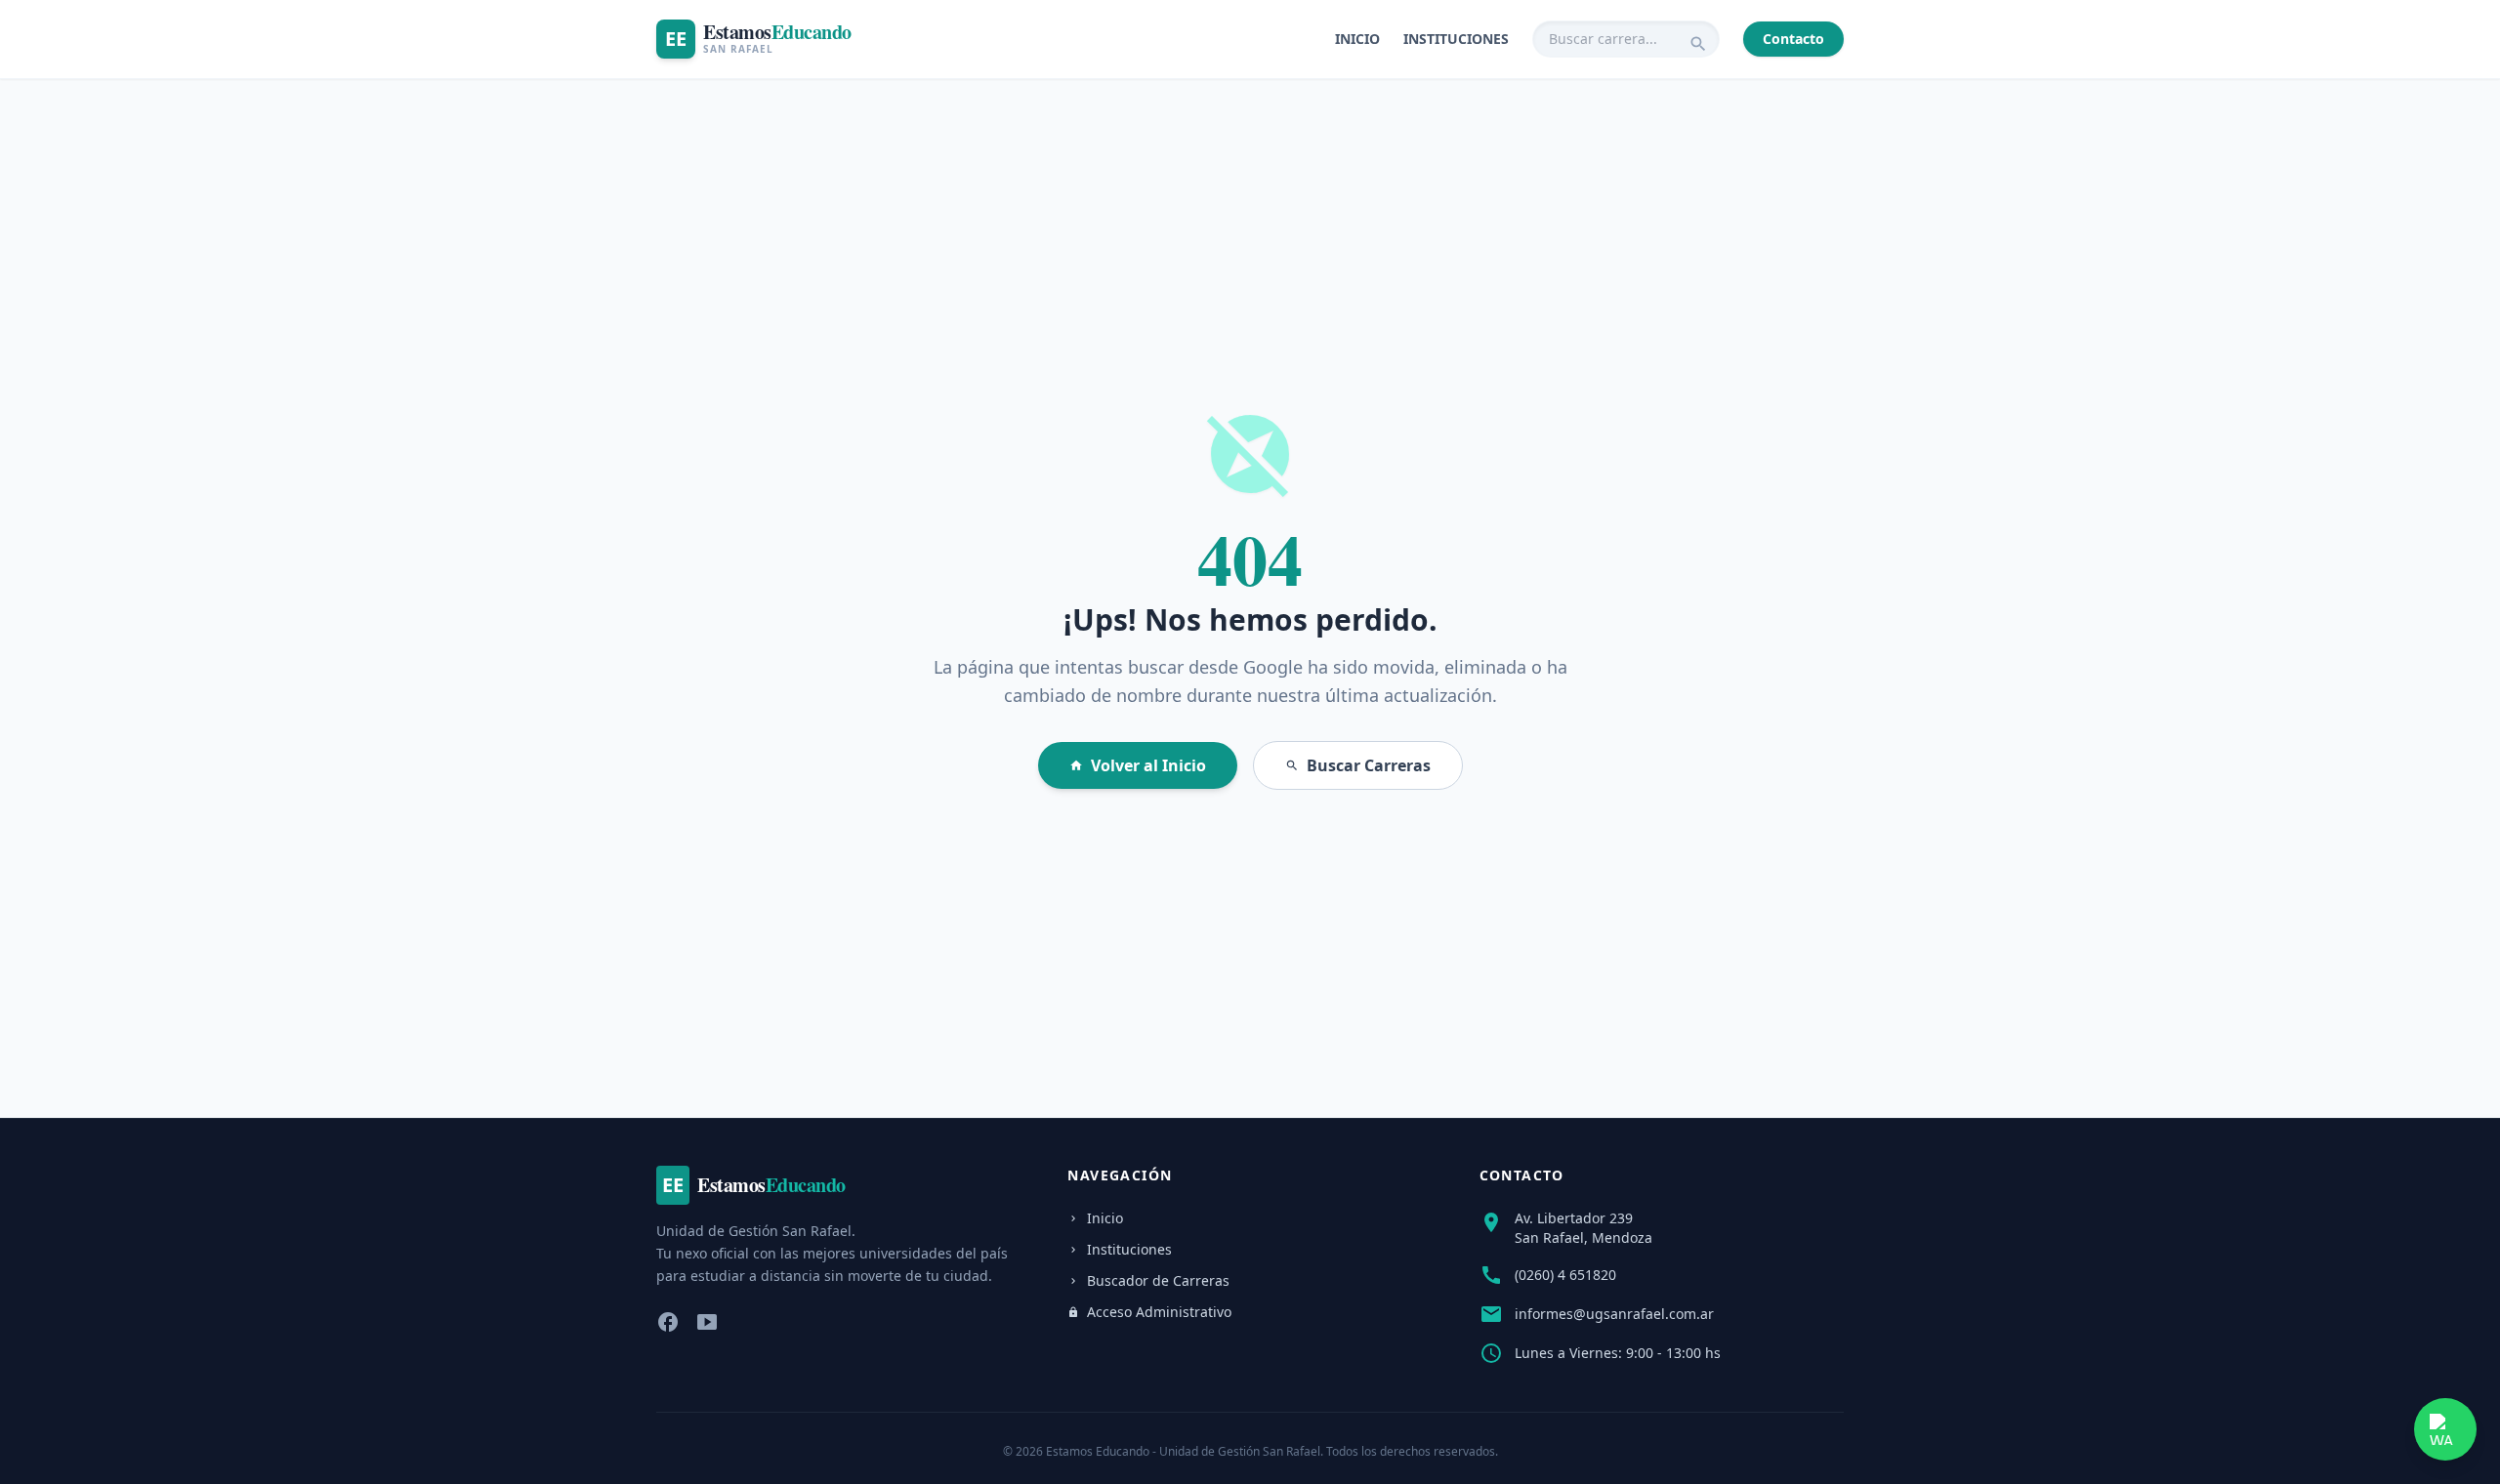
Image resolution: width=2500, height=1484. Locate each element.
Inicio (1357, 39)
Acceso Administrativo (1149, 1312)
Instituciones (1456, 39)
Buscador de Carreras (1148, 1280)
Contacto (1793, 39)
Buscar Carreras (1358, 765)
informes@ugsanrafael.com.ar (1614, 1314)
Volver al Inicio (1138, 765)
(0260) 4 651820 (1565, 1275)
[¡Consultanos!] (2445, 1429)
